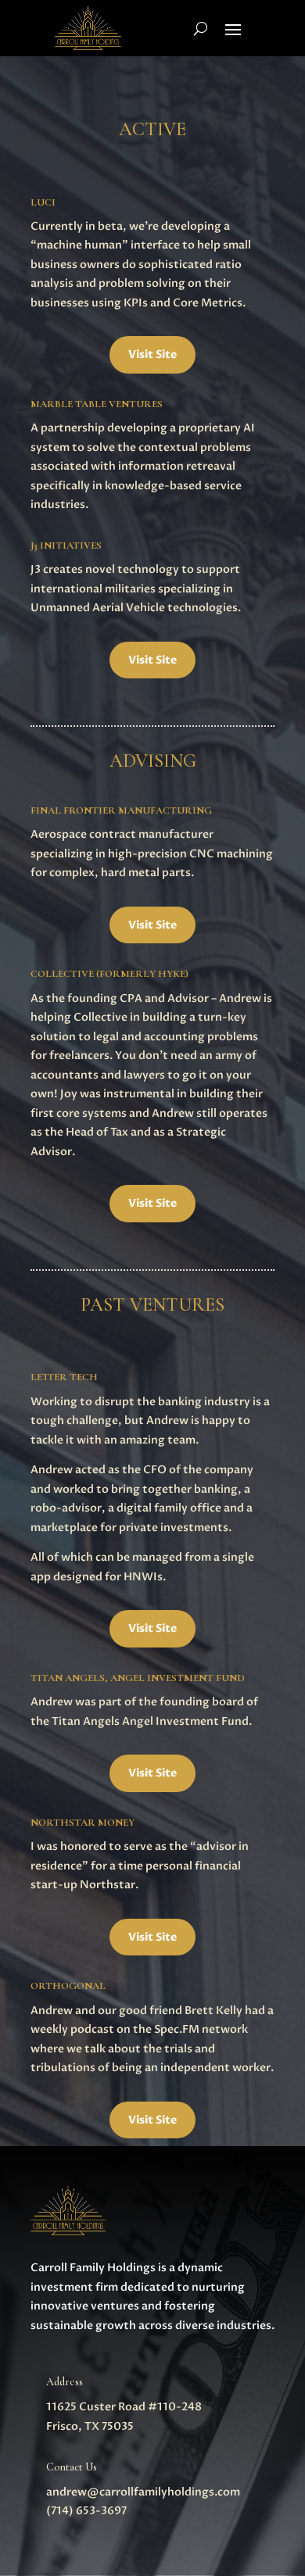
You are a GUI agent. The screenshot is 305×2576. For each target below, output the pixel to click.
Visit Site (152, 354)
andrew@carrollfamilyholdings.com (143, 2492)
